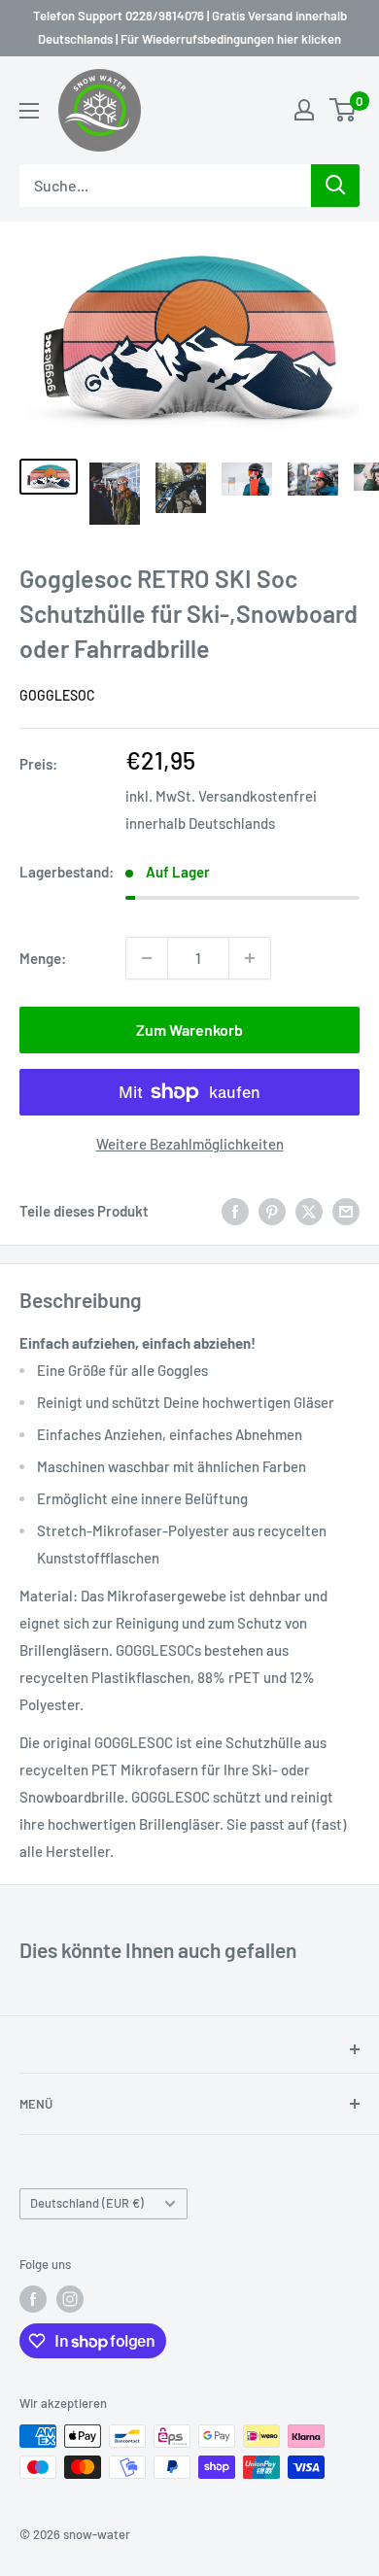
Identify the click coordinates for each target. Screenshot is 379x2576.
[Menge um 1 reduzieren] (147, 958)
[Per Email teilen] (346, 1211)
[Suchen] (335, 186)
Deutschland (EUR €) (87, 2203)
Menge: (43, 958)
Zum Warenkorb (189, 1030)
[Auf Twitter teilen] (309, 1211)
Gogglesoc (57, 695)
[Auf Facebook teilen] (235, 1211)
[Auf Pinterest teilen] (272, 1211)
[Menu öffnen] (29, 111)
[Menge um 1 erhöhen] (250, 958)
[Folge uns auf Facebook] (33, 2299)
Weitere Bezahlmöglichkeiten (190, 1144)
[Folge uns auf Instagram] (70, 2299)
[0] (344, 110)
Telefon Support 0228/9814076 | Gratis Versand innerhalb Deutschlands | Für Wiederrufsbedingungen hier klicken (190, 27)
